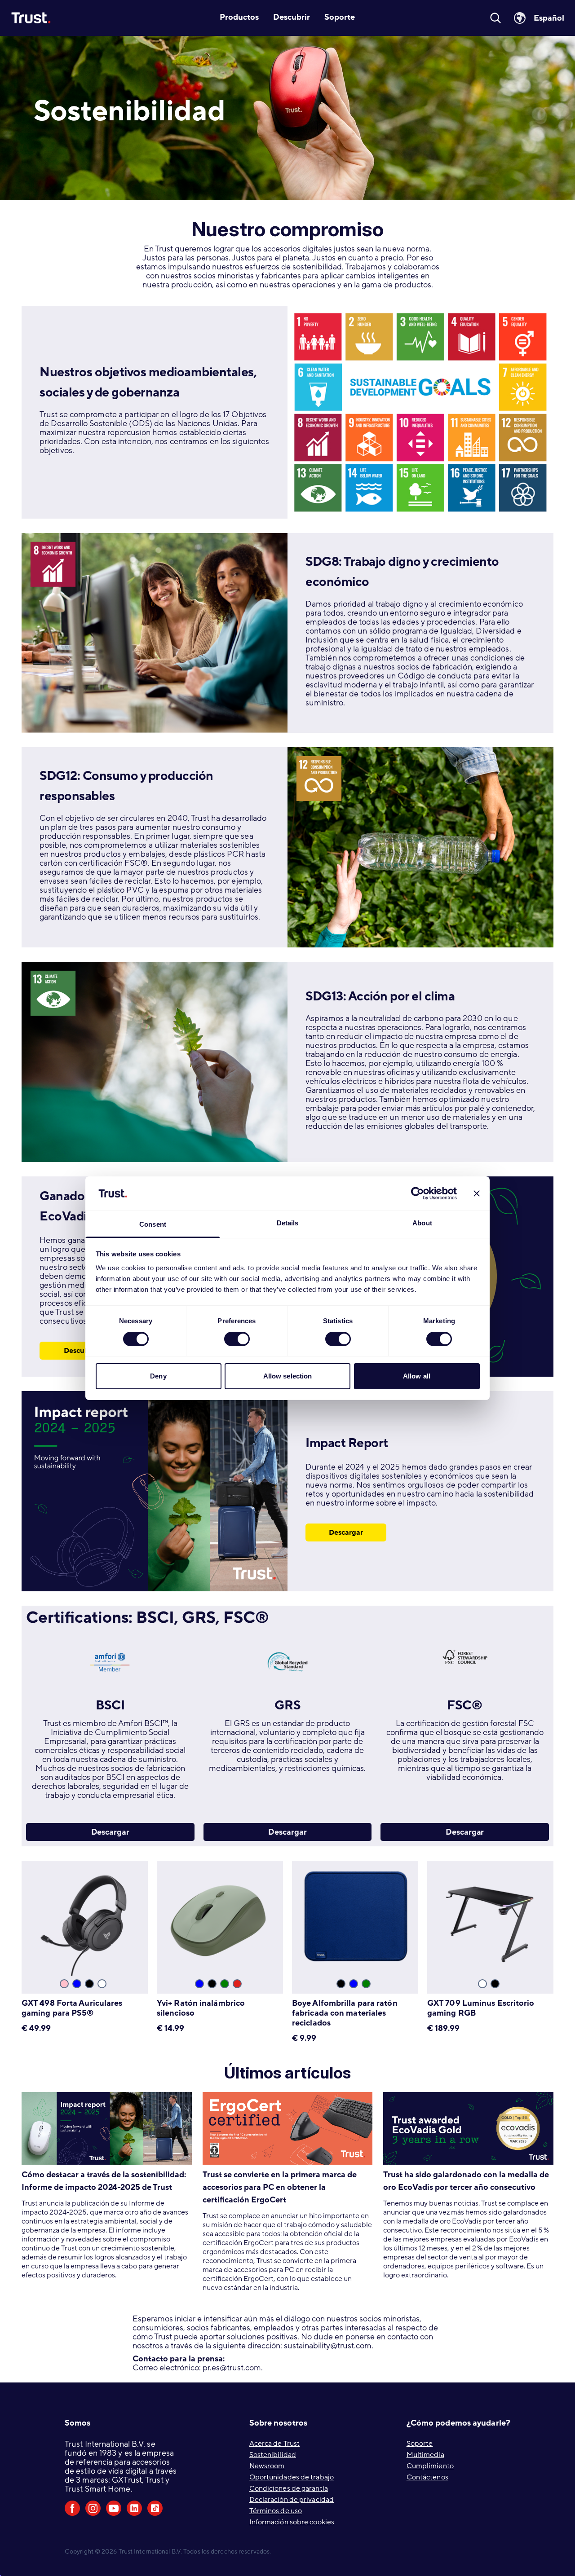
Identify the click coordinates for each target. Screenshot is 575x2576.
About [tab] (422, 1223)
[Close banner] (477, 1193)
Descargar (346, 1532)
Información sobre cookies (292, 2522)
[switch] (237, 1339)
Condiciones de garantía (289, 2488)
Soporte (420, 2444)
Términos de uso (276, 2511)
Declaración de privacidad (292, 2500)
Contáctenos (427, 2477)
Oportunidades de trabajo (292, 2477)
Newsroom (267, 2466)
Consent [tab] (153, 1224)
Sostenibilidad (273, 2455)
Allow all (417, 1376)
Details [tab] (288, 1223)
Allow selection (288, 1376)
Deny (158, 1376)
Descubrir (80, 1351)
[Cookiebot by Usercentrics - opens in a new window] (418, 1193)
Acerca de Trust (275, 2444)
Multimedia (425, 2455)
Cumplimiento (430, 2466)
